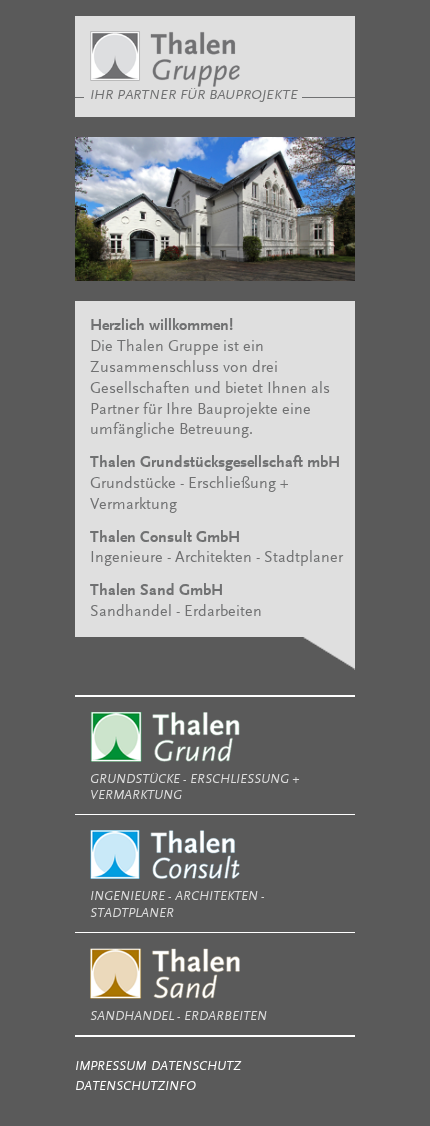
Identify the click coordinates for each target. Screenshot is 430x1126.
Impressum (110, 1066)
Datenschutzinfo (135, 1086)
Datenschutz (196, 1066)
